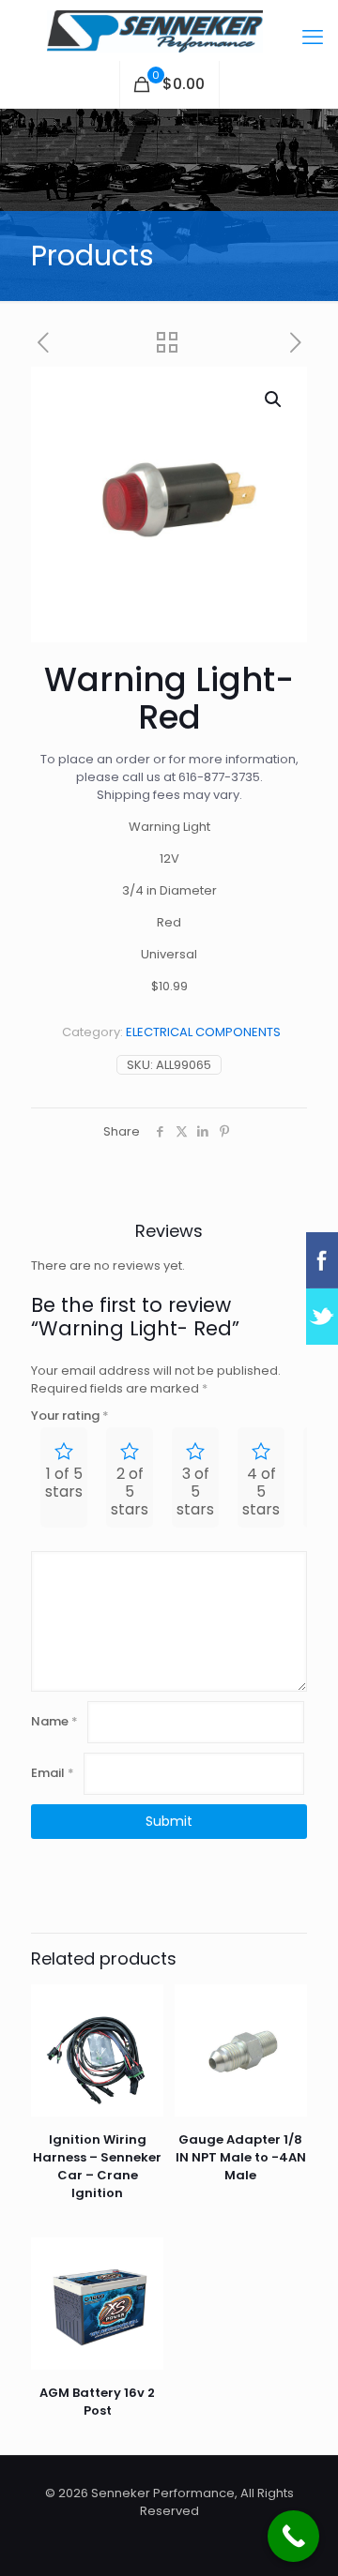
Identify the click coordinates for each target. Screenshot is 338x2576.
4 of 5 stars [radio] (261, 1491)
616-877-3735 (219, 777)
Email (53, 1773)
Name (54, 1721)
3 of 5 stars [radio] (195, 1491)
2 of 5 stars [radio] (130, 1491)
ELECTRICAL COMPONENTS (203, 1032)
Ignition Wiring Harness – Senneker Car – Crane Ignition (97, 2166)
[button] (274, 399)
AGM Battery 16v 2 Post (97, 2402)
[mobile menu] (313, 38)
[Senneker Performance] (169, 30)
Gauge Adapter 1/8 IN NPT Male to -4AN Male (241, 2157)
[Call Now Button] (293, 2536)
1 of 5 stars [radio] (64, 1483)
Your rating (70, 1416)
